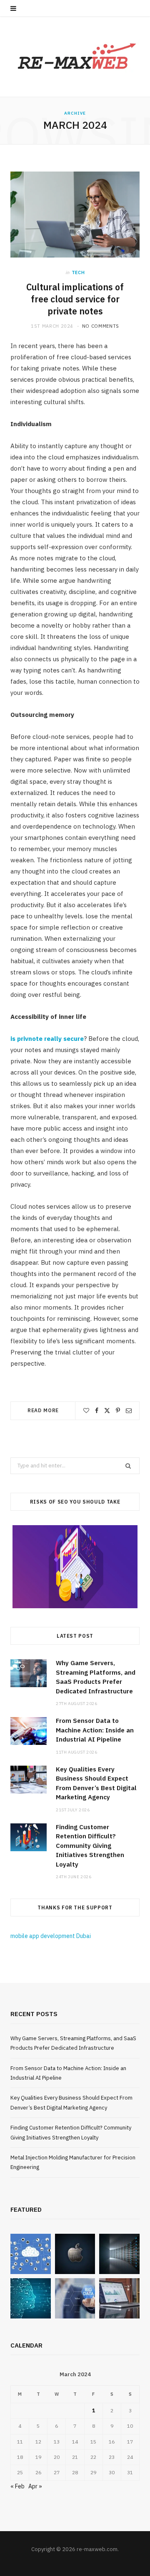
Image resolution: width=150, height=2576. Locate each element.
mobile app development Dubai (51, 1936)
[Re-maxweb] (75, 57)
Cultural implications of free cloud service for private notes (75, 299)
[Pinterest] (118, 1411)
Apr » (35, 2486)
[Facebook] (97, 1411)
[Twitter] (107, 1411)
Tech (78, 272)
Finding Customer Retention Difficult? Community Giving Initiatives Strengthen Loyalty (90, 1846)
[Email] (129, 1411)
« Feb (17, 2486)
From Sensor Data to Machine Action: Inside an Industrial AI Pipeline (95, 1730)
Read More (43, 1410)
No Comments (101, 326)
